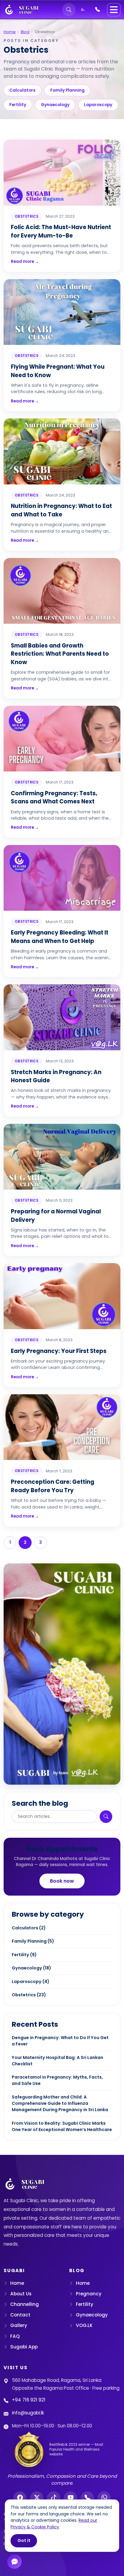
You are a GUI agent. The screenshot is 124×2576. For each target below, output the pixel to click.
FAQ (15, 2336)
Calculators (22, 90)
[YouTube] (70, 2498)
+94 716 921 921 (29, 2400)
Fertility (18, 105)
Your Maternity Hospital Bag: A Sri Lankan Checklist (57, 2061)
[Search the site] (69, 10)
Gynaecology (55, 105)
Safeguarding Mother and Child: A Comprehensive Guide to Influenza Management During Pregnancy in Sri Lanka (60, 2103)
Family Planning (67, 90)
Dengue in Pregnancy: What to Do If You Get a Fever (60, 2041)
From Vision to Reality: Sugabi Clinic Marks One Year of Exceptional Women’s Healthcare (62, 2126)
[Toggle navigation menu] (114, 10)
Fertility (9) (24, 1955)
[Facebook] (20, 2498)
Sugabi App (24, 2347)
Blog (25, 32)
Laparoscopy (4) (31, 1982)
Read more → (25, 262)
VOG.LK (84, 2325)
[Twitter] (37, 2498)
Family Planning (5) (33, 1941)
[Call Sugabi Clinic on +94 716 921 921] (98, 10)
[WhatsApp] (104, 2498)
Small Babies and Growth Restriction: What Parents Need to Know (60, 654)
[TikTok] (54, 2498)
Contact (20, 2315)
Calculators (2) (29, 1928)
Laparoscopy (98, 105)
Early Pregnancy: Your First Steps (59, 1351)
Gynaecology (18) (31, 1968)
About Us (21, 2294)
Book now (62, 1881)
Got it (24, 2540)
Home (10, 32)
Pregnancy (89, 2294)
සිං (83, 9)
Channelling (25, 2304)
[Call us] (87, 2498)
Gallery (19, 2325)
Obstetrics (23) (29, 1995)
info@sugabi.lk (28, 2413)
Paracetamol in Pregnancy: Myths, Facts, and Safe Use (57, 2080)
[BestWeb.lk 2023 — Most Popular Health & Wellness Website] (29, 2450)
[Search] (106, 1817)
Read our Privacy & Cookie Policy (54, 2524)
